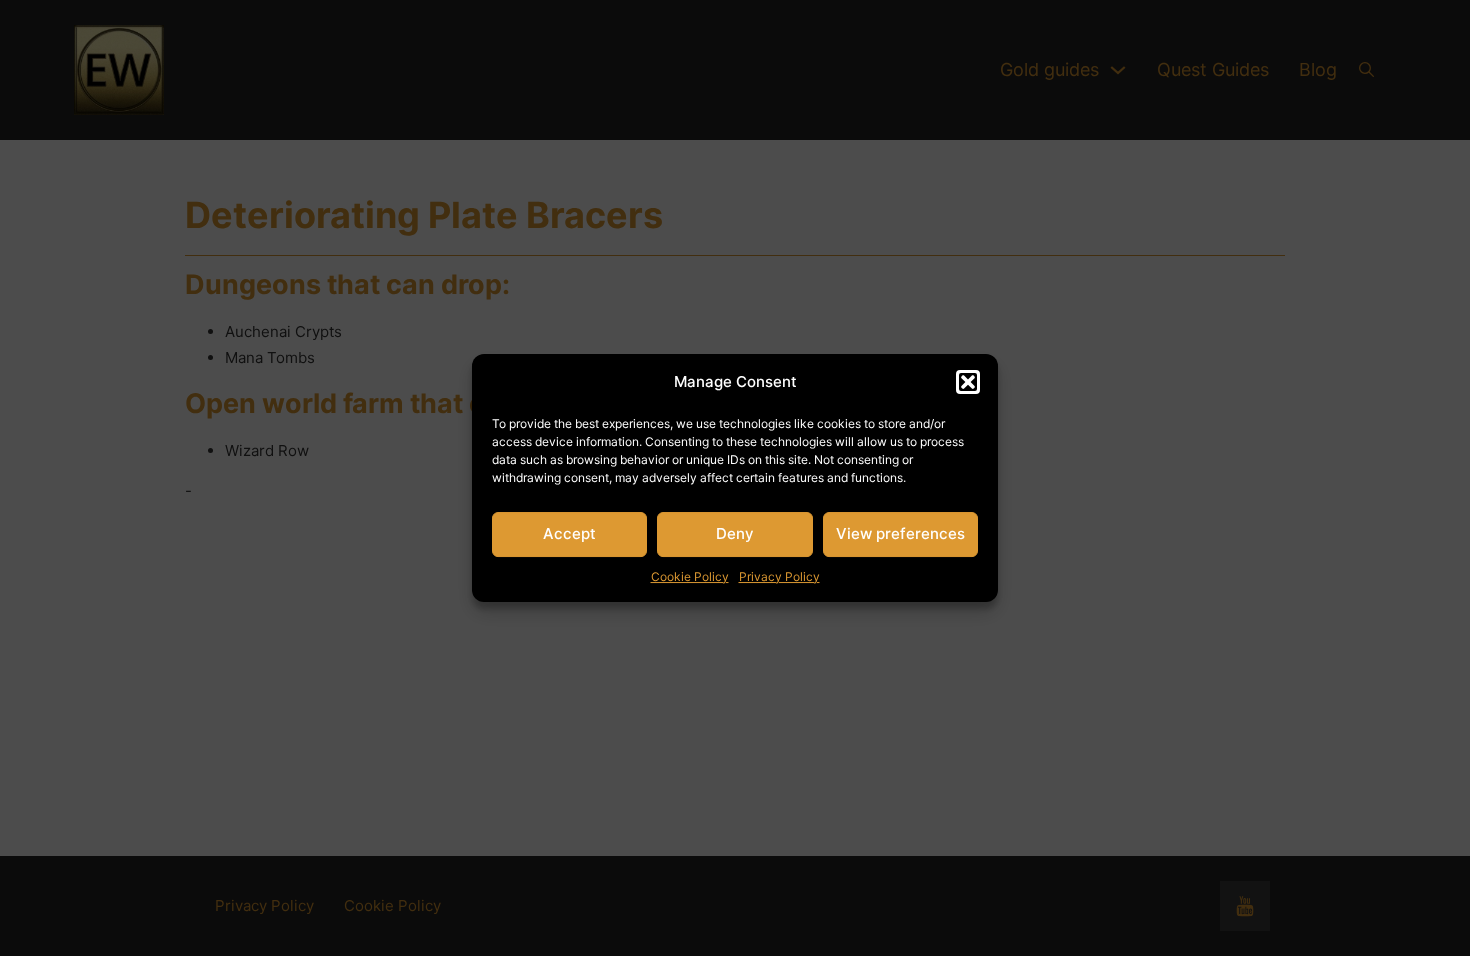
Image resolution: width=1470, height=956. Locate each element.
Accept (569, 533)
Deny (735, 533)
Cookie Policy (690, 576)
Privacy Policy (779, 576)
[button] (968, 382)
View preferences (900, 533)
